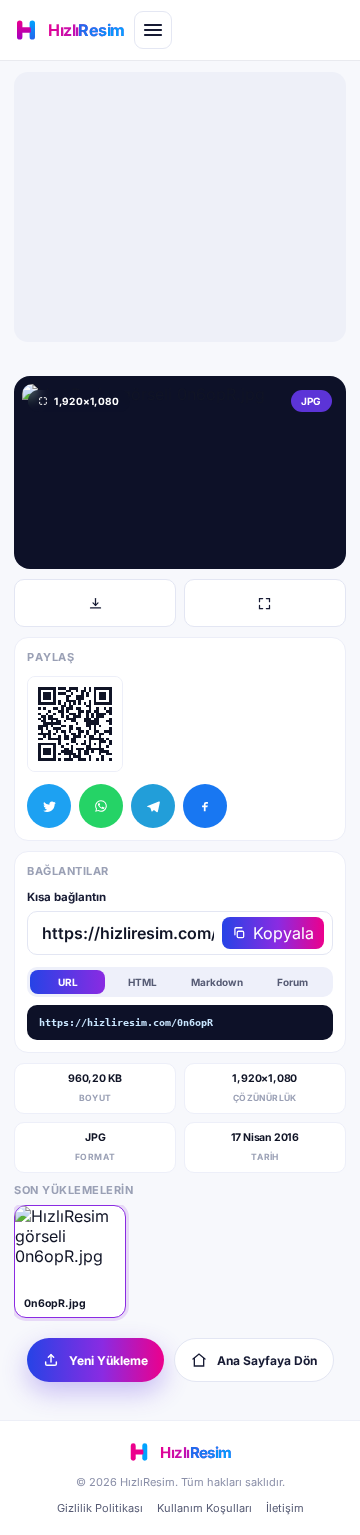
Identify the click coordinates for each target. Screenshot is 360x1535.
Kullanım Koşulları (204, 1508)
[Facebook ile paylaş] (205, 806)
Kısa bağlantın (66, 897)
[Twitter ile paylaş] (49, 806)
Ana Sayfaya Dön (267, 1360)
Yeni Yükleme (108, 1360)
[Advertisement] (180, 207)
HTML (142, 982)
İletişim (285, 1508)
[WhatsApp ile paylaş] (101, 806)
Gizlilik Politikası (100, 1508)
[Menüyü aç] (153, 30)
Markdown (217, 982)
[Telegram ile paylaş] (153, 806)
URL (68, 982)
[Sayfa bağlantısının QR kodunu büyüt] (75, 724)
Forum (292, 982)
